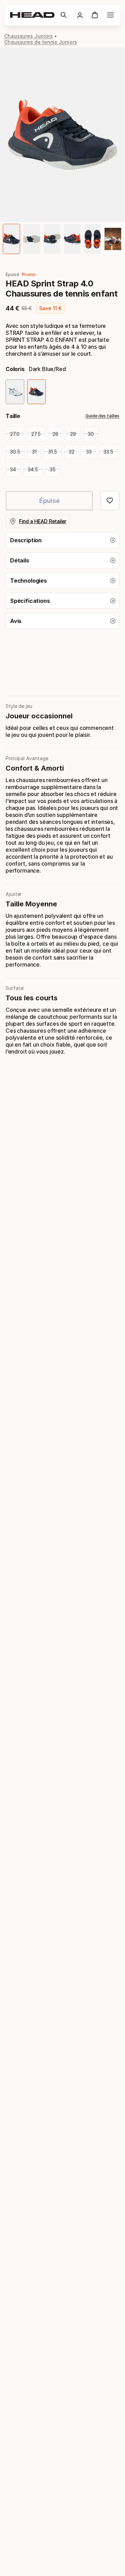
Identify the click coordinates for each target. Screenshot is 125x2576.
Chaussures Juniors (28, 36)
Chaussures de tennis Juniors (41, 42)
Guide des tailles (102, 416)
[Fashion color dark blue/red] (36, 392)
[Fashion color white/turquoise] (15, 392)
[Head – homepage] (32, 15)
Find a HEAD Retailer (43, 521)
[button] (64, 15)
